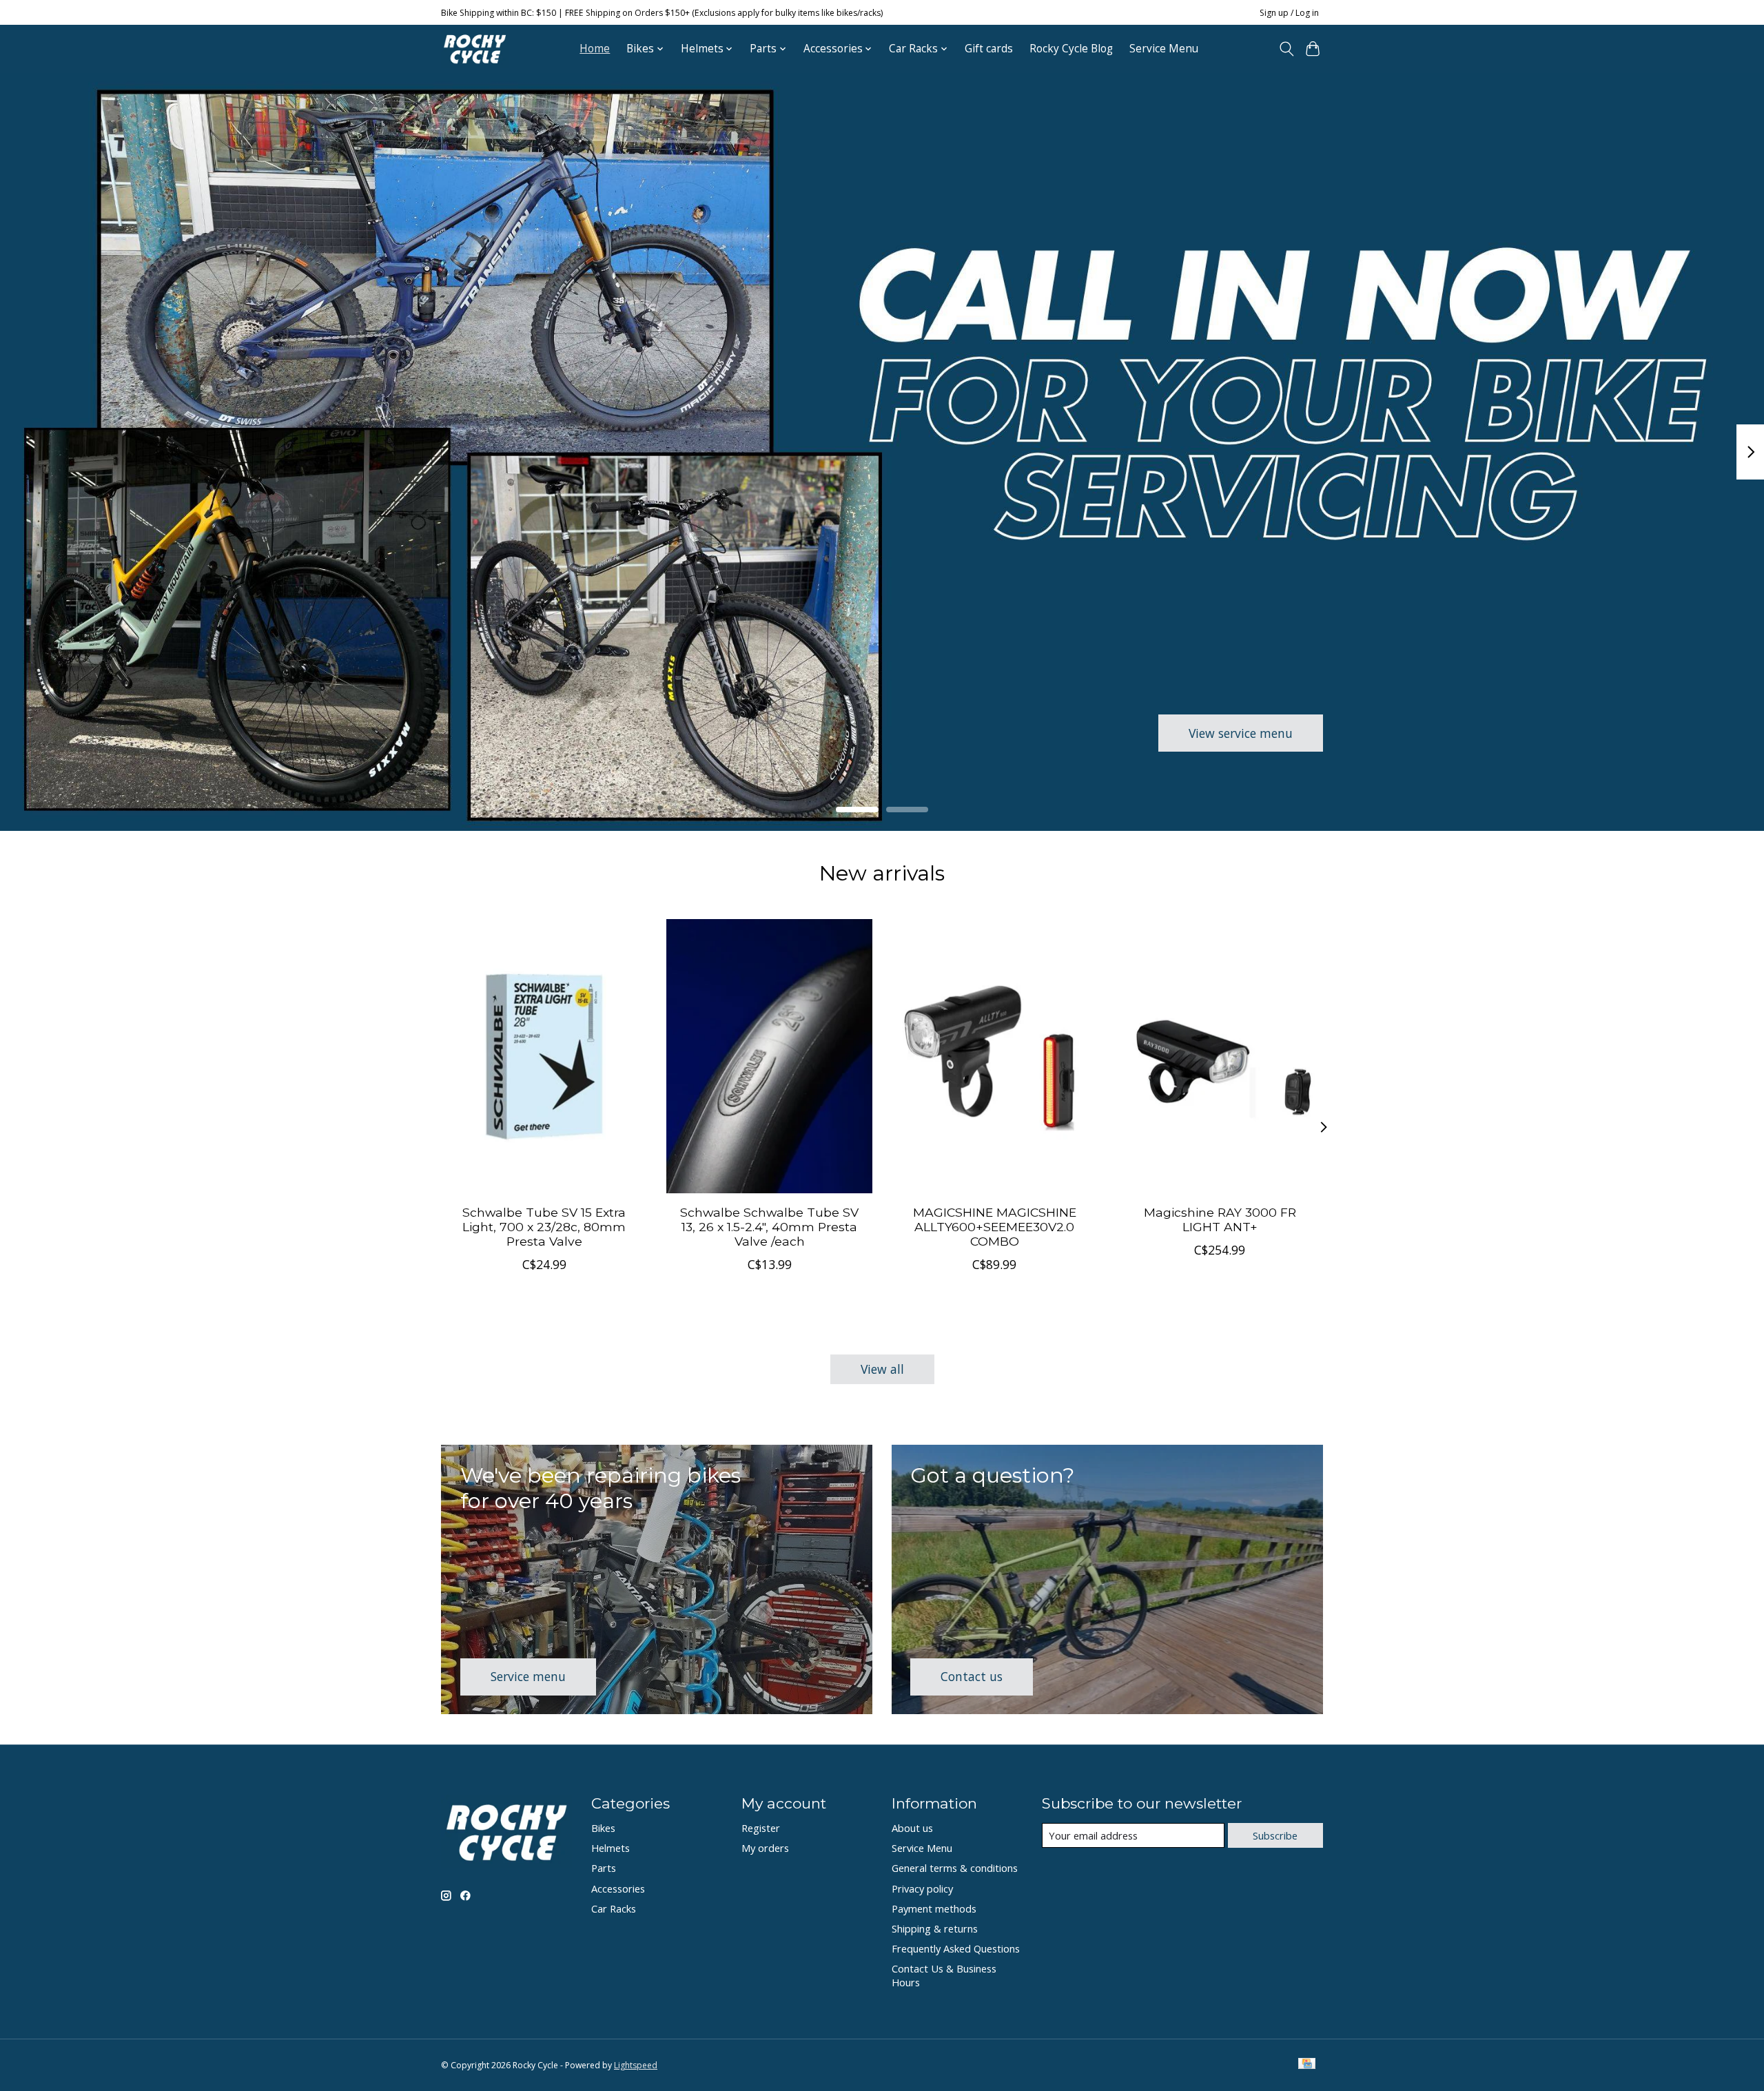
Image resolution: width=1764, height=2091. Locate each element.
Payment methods (934, 1908)
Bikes (603, 1828)
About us (912, 1828)
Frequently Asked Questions (956, 1948)
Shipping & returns (935, 1928)
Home (595, 49)
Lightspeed (636, 2065)
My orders (765, 1848)
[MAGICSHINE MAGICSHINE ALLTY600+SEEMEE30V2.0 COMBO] (995, 1056)
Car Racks (614, 1908)
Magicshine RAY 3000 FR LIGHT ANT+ (1220, 1219)
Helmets (611, 1848)
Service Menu (1164, 49)
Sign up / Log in (1289, 13)
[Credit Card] (1307, 2065)
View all (882, 1369)
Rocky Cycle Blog (1071, 49)
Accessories (618, 1888)
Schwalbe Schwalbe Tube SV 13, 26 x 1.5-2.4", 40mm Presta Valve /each (769, 1227)
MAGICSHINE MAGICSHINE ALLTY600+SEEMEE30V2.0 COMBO (995, 1227)
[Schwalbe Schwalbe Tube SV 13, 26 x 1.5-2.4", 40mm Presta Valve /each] (769, 1056)
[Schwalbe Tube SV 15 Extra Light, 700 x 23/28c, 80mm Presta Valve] (544, 1056)
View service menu (1241, 732)
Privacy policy (922, 1888)
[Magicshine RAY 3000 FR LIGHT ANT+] (1220, 1056)
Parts (604, 1868)
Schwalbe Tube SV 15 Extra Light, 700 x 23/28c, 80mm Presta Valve (544, 1227)
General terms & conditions (955, 1868)
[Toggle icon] (1286, 49)
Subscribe (1275, 1835)
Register (761, 1828)
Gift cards (989, 49)
